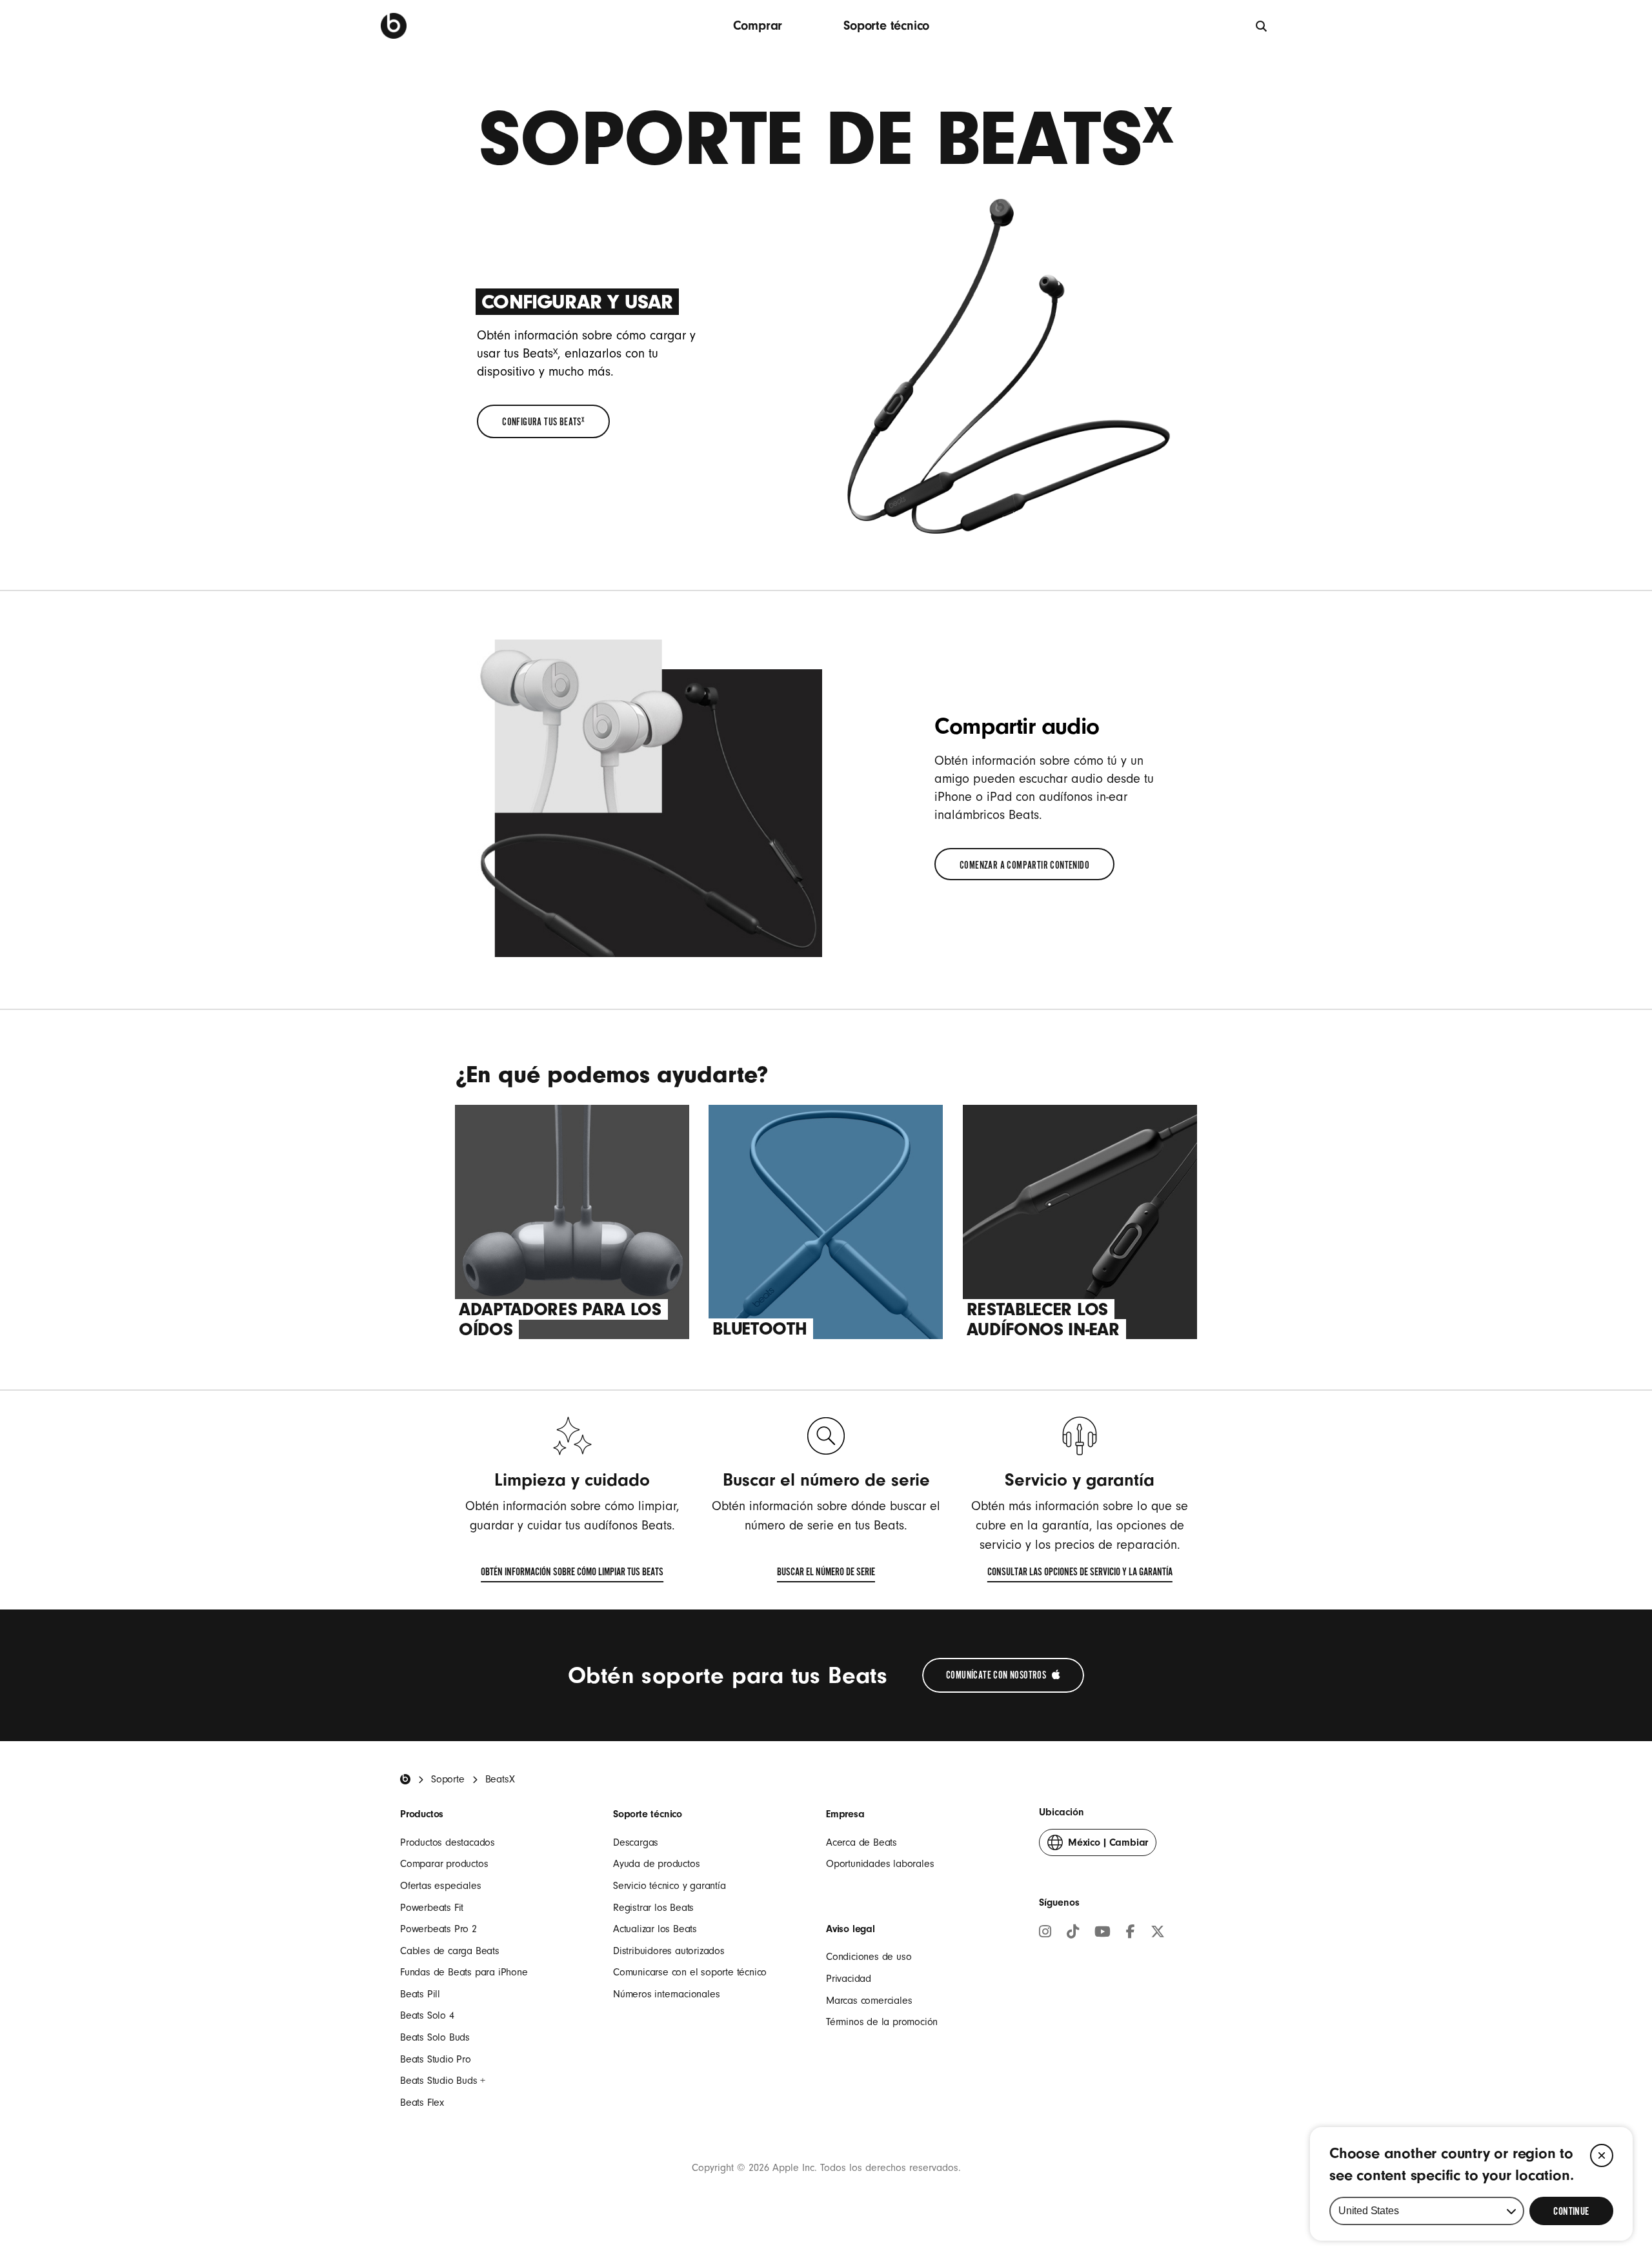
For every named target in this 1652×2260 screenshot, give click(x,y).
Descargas (636, 1842)
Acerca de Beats (861, 1842)
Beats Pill (420, 1994)
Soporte (448, 1779)
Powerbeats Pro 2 (438, 1929)
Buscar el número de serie (826, 1575)
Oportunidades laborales (880, 1864)
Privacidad (849, 1979)
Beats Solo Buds (435, 2037)
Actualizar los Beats (655, 1929)
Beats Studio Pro (436, 2059)
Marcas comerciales (869, 2001)
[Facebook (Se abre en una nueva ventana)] (1131, 1933)
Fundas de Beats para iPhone (464, 1972)
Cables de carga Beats (450, 1951)
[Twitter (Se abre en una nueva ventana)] (1158, 1933)
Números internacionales (666, 1994)
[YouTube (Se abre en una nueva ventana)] (1103, 1933)
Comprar (758, 25)
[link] (543, 421)
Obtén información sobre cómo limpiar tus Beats (572, 1575)
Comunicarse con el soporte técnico (690, 1972)
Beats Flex (422, 2103)
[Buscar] (1262, 25)
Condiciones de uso (869, 1957)
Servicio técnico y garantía (670, 1886)
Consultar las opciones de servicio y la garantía (1080, 1575)
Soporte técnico (886, 25)
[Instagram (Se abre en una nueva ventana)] (1045, 1933)
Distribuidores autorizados (669, 1951)
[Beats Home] (405, 1779)
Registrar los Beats (653, 1908)
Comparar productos (444, 1864)
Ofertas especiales (440, 1886)
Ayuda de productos (656, 1864)
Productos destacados (448, 1842)
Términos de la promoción (882, 2022)
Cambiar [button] (1108, 1846)
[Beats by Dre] (394, 26)
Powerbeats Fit (432, 1908)
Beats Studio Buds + (443, 2081)
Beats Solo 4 (427, 2015)
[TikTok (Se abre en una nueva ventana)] (1073, 1933)
